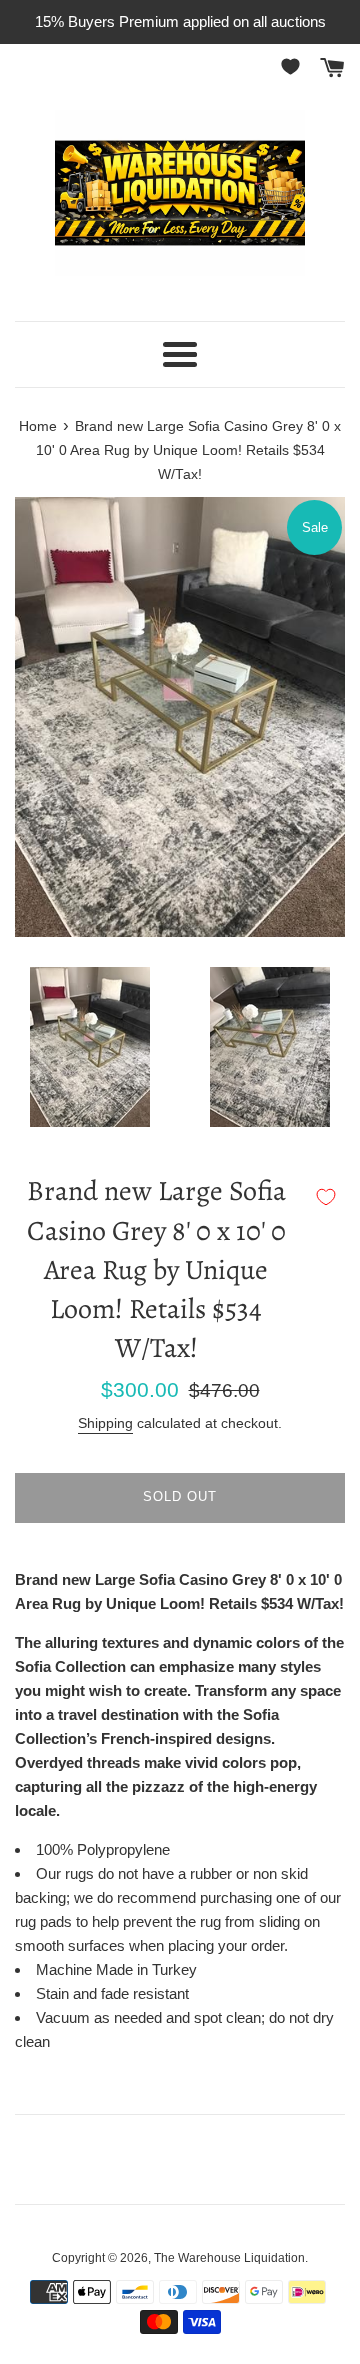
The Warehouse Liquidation (229, 2258)
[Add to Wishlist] (326, 1197)
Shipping (105, 1423)
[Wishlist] (294, 66)
